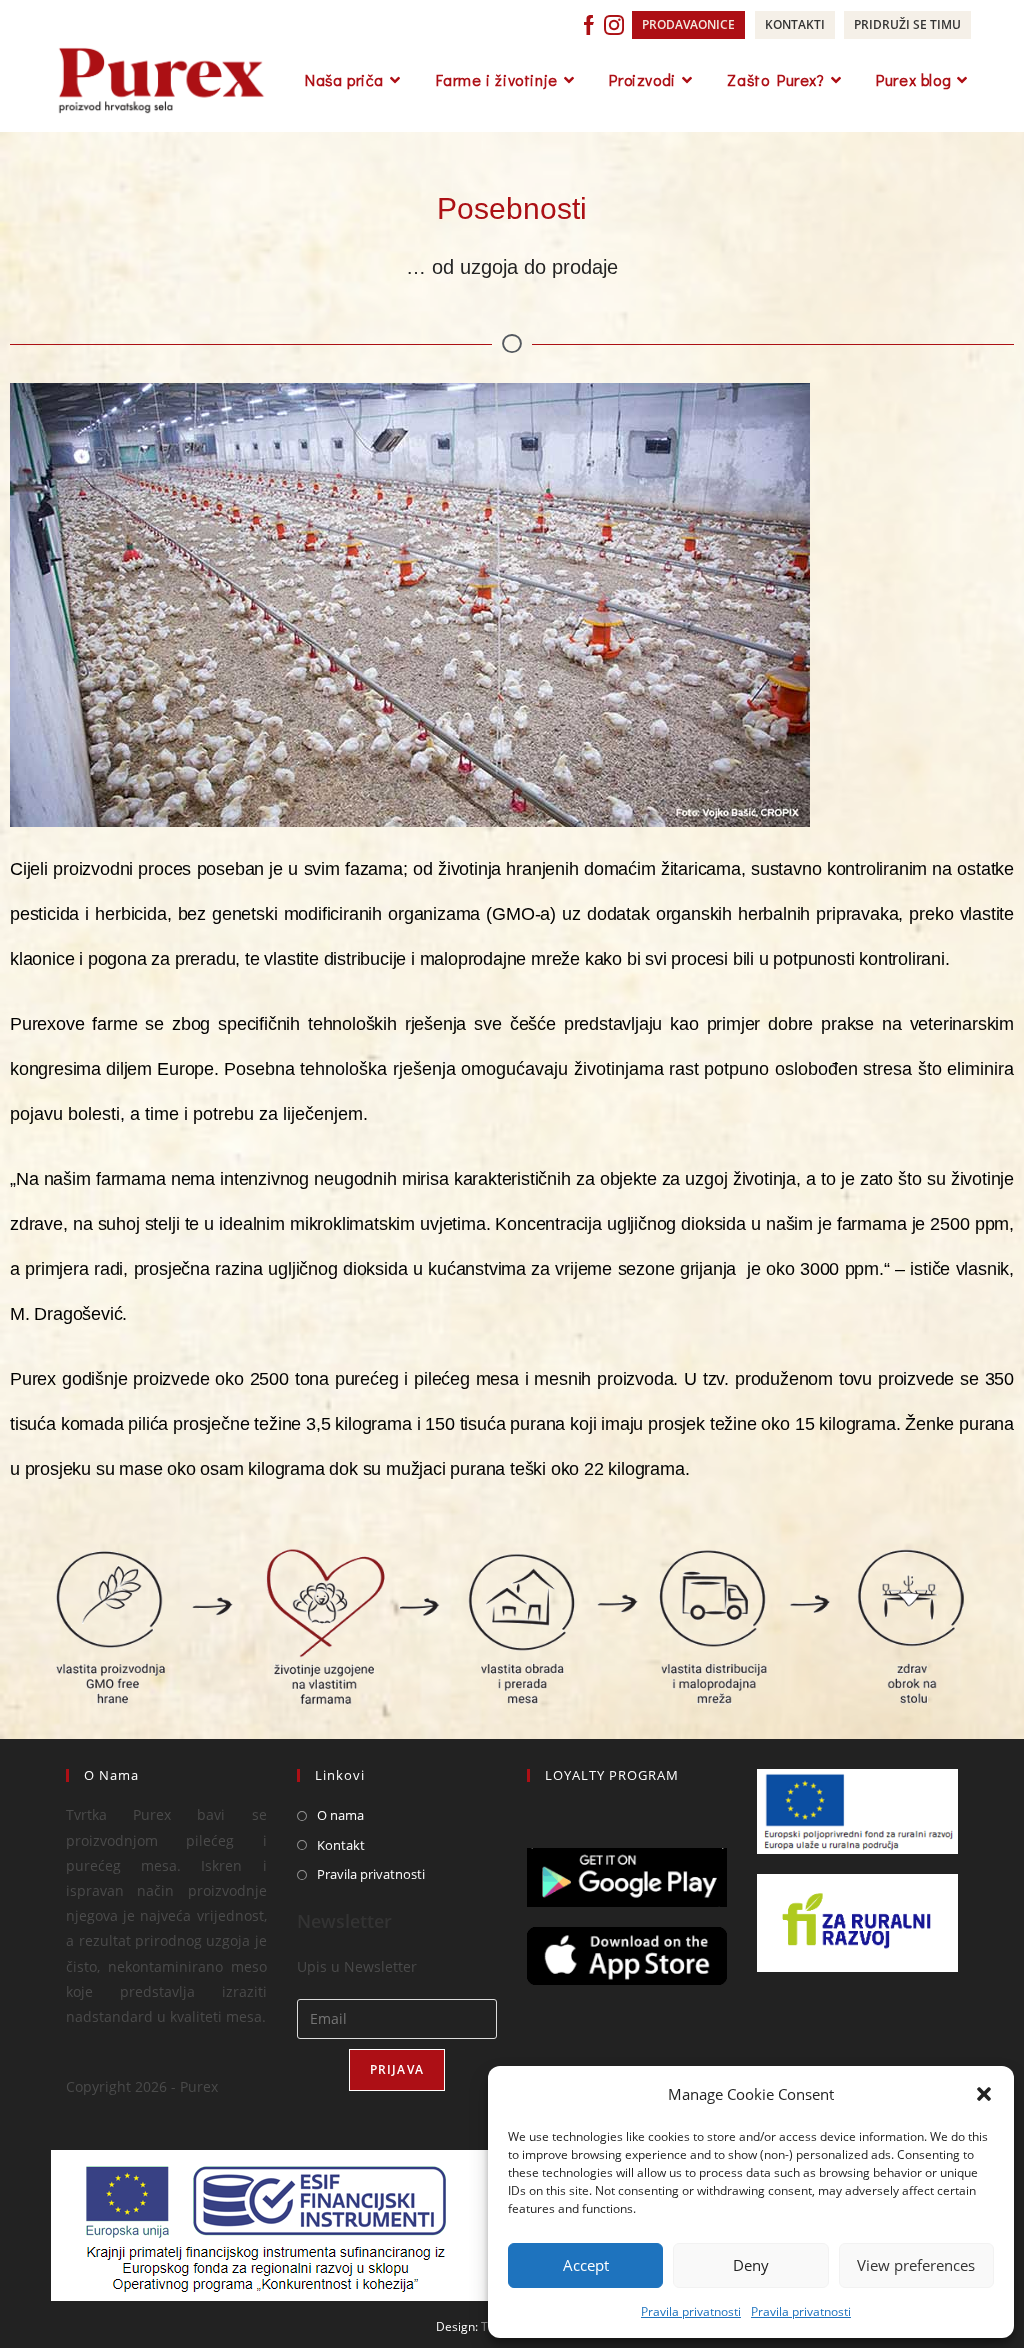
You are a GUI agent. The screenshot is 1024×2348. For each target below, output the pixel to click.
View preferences (916, 2265)
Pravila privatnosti (691, 2311)
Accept (586, 2265)
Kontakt (341, 1845)
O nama (340, 1815)
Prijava (397, 2069)
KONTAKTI (795, 24)
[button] (984, 2094)
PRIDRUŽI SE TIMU (907, 24)
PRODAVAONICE (688, 24)
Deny (751, 2265)
